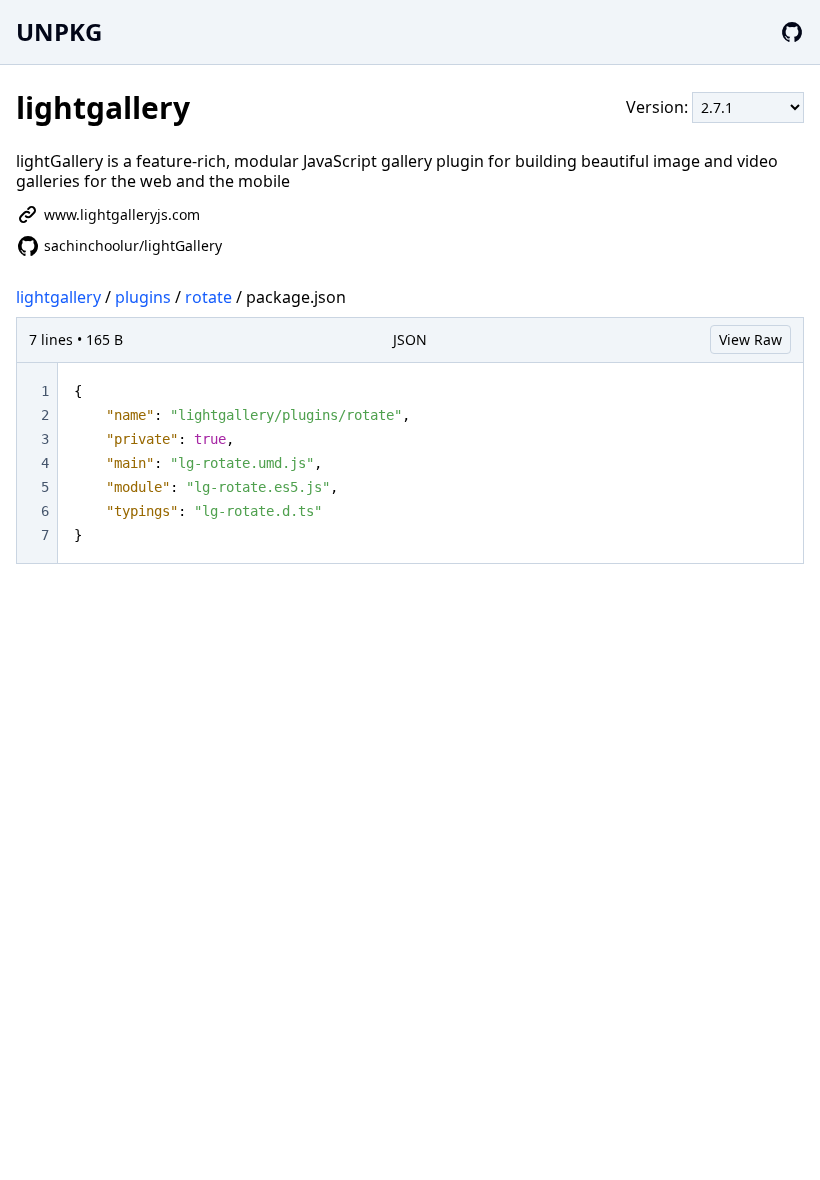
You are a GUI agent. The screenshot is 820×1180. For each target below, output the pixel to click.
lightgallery (58, 297)
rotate (208, 297)
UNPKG (59, 31)
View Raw (750, 339)
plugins (143, 297)
